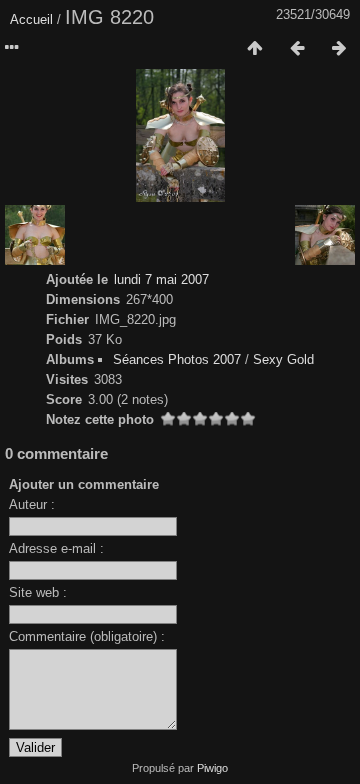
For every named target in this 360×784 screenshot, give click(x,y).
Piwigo (212, 768)
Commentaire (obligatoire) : (87, 636)
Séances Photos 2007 (177, 359)
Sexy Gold (283, 359)
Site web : (38, 592)
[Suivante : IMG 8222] (339, 49)
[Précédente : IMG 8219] (297, 49)
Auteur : (32, 504)
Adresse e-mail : (56, 548)
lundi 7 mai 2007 (161, 279)
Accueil (31, 19)
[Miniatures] (255, 49)
